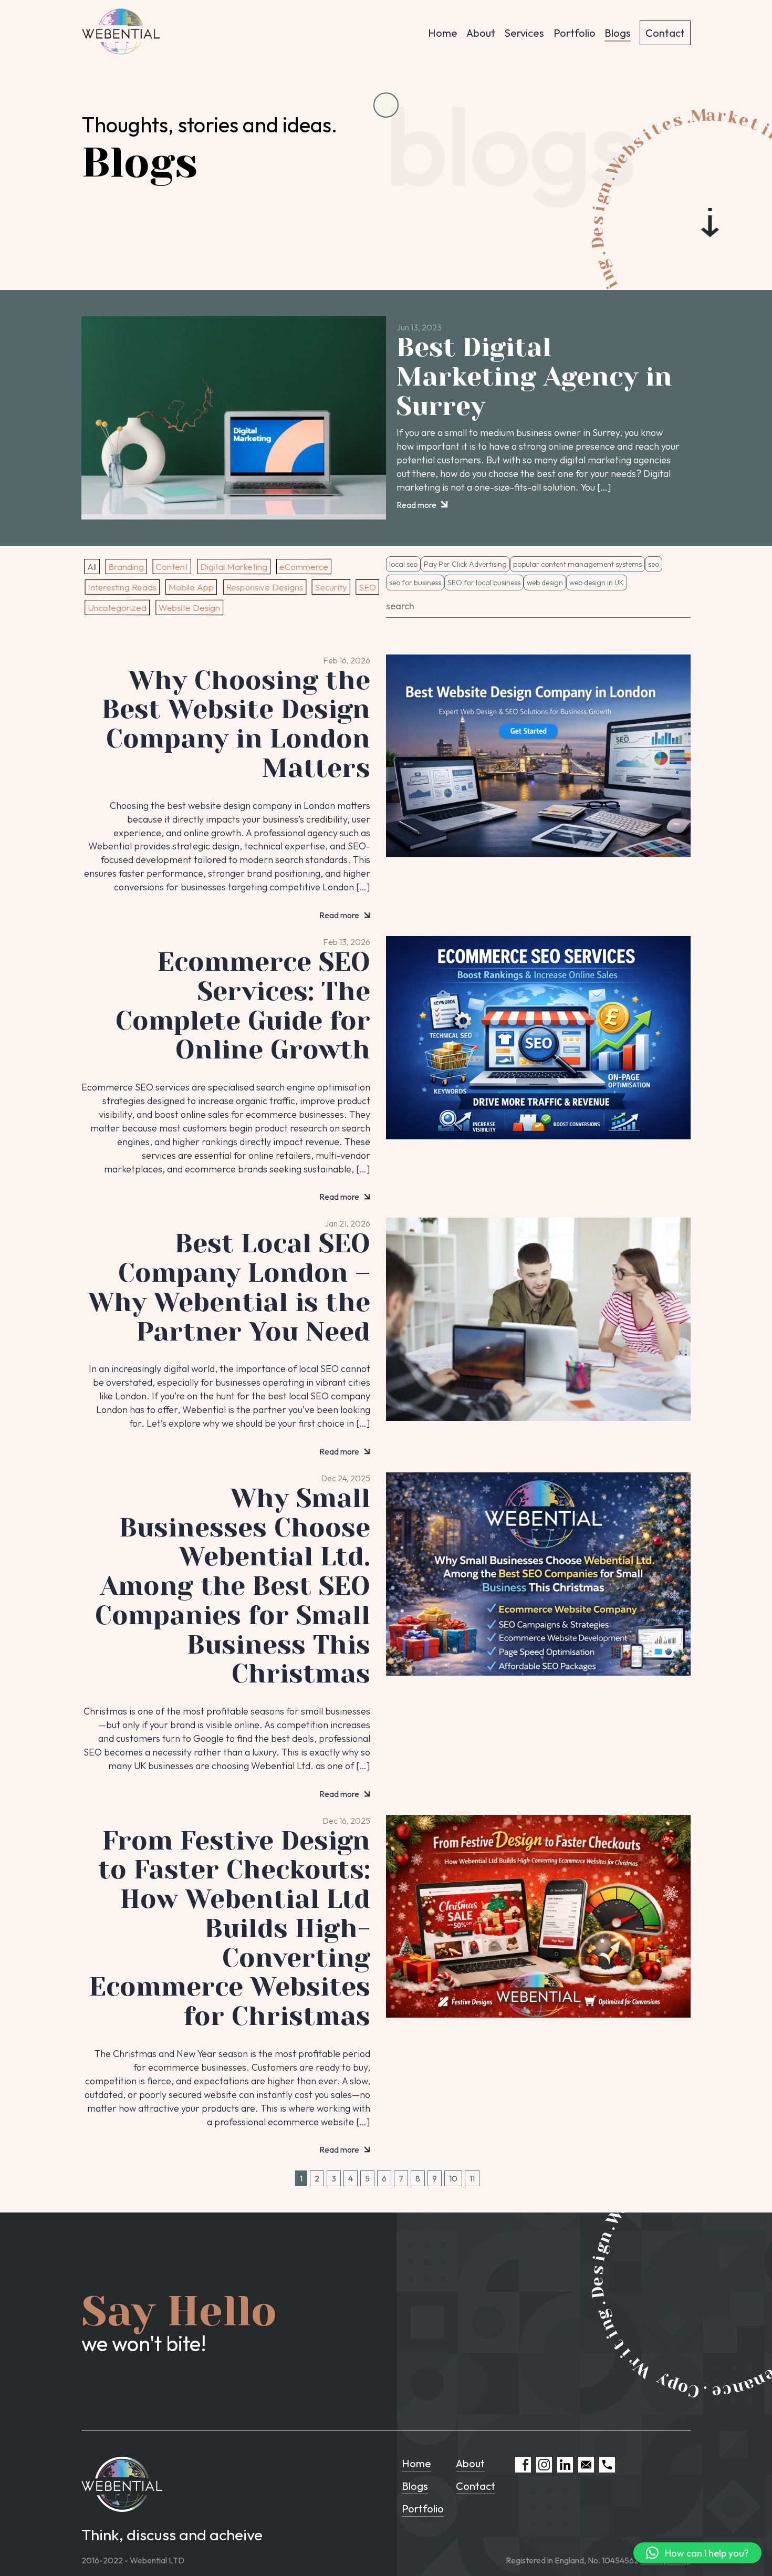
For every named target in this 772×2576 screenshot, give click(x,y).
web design (545, 583)
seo (654, 564)
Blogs (618, 33)
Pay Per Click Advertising (465, 564)
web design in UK (597, 583)
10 (453, 2178)
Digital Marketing (234, 567)
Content (171, 567)
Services (524, 33)
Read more (417, 505)
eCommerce (304, 567)
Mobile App (191, 587)
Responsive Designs (265, 587)
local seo (403, 564)
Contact (665, 33)
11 (472, 2178)
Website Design (189, 607)
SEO (367, 587)
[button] (697, 2553)
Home (443, 33)
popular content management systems (577, 564)
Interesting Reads (122, 587)
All (92, 567)
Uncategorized (117, 607)
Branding (126, 567)
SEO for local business (484, 583)
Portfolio (575, 33)
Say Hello (179, 2311)
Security (331, 587)
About (481, 33)
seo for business (415, 583)
